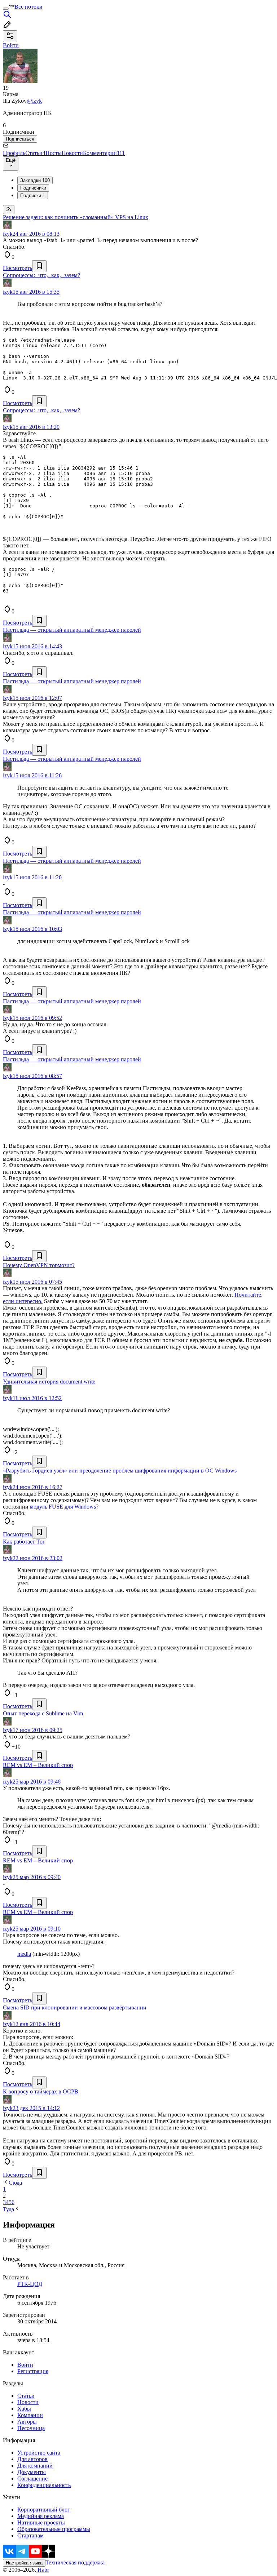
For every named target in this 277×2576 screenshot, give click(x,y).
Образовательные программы (54, 2529)
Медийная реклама (41, 2516)
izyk (8, 234)
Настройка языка (24, 2563)
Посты (54, 153)
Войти (25, 2365)
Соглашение (32, 2479)
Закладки (35, 180)
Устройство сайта (39, 2453)
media (24, 1954)
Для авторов (32, 2459)
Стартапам (30, 2535)
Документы (32, 2472)
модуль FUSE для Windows (63, 1507)
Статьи (35, 153)
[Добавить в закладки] (39, 266)
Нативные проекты (41, 2522)
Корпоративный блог (44, 2510)
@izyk (34, 101)
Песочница (31, 2428)
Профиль (14, 153)
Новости (72, 153)
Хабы (24, 2409)
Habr (43, 2570)
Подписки (33, 196)
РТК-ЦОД (30, 2284)
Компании (30, 2415)
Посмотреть (17, 268)
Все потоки (28, 7)
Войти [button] (11, 45)
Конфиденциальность (44, 2485)
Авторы (27, 2422)
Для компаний (35, 2466)
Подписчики (33, 188)
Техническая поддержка (75, 2562)
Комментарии (104, 153)
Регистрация (33, 2371)
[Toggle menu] (6, 9)
